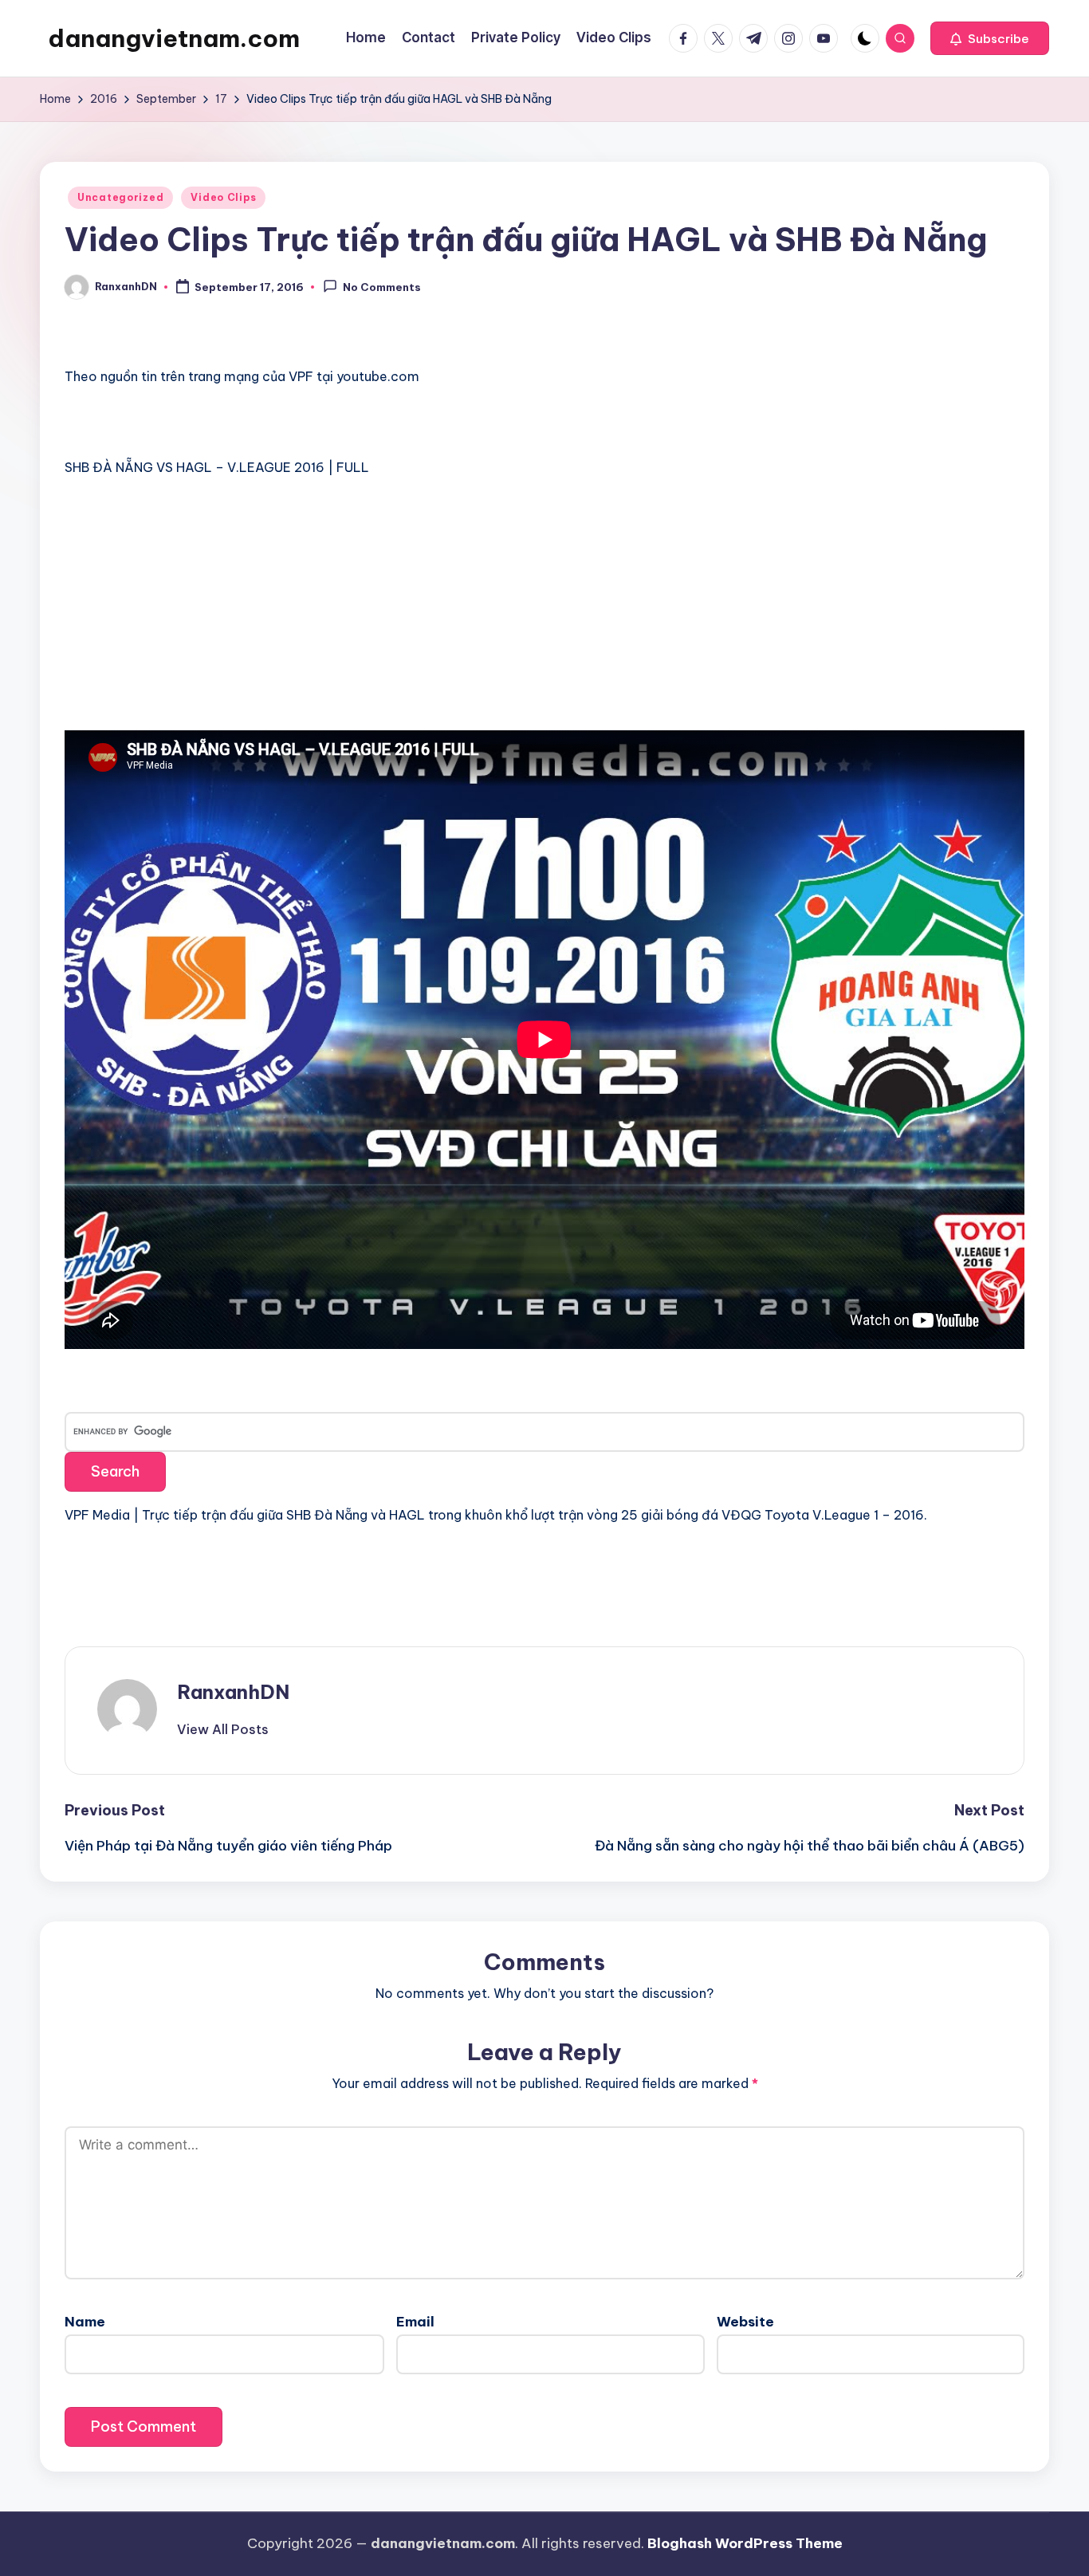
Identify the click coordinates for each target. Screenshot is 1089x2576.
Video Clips (223, 197)
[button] (990, 38)
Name (85, 2322)
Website (745, 2322)
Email (415, 2322)
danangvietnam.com (174, 38)
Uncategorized (120, 197)
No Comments (382, 288)
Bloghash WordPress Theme (745, 2543)
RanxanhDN (233, 1692)
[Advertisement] (184, 612)
